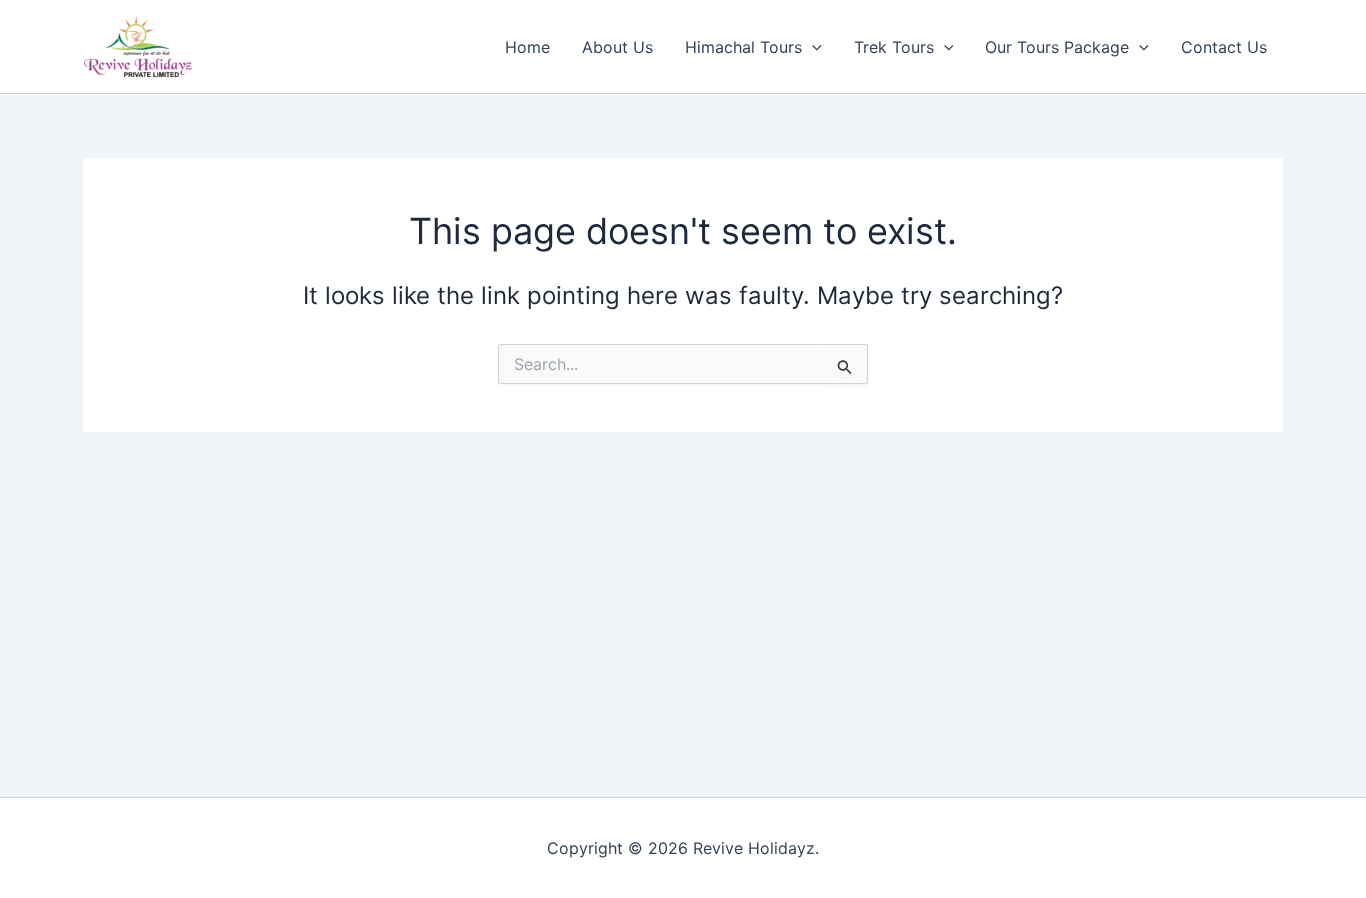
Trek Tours (894, 47)
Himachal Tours (743, 47)
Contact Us (1224, 47)
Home (527, 47)
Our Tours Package (1057, 47)
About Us (617, 47)
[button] (812, 47)
